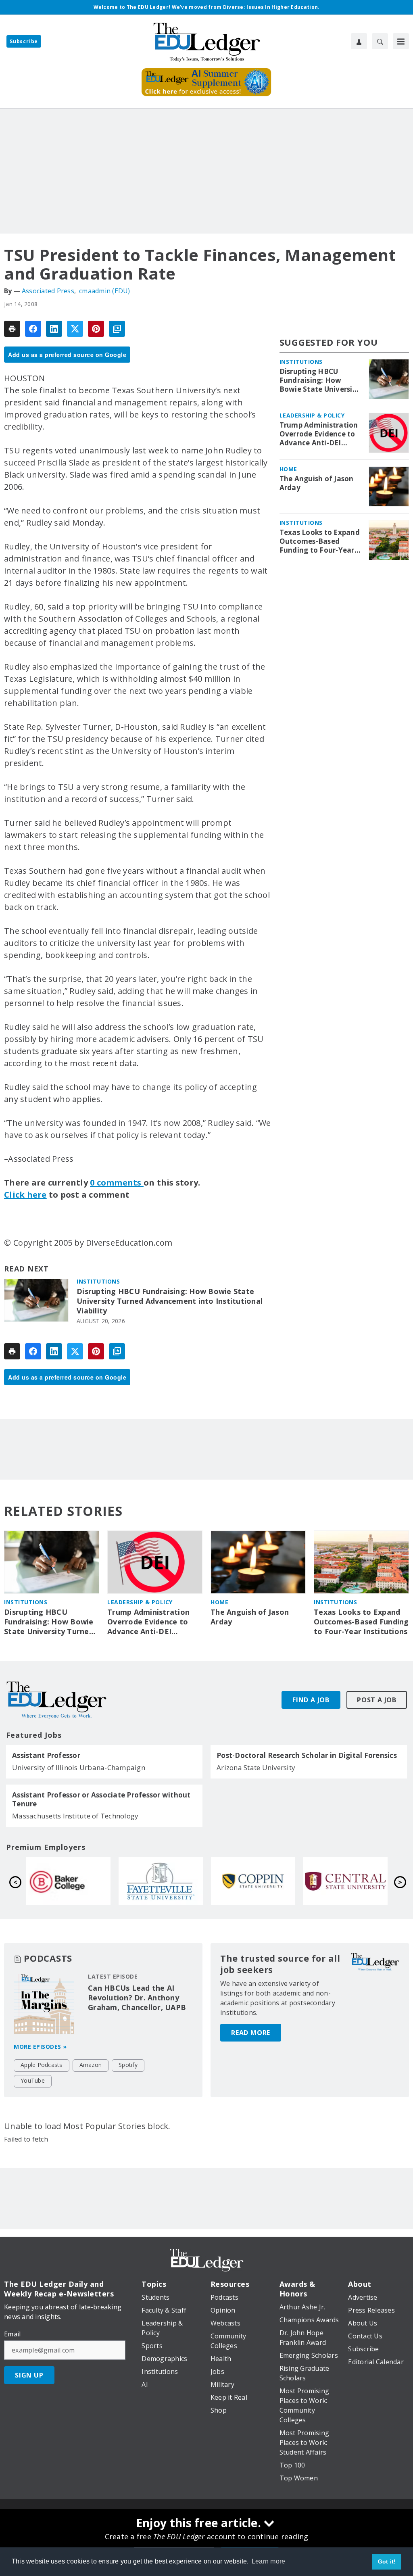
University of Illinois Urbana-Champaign (79, 1767)
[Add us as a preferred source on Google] (117, 329)
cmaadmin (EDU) (105, 291)
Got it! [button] (387, 2561)
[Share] (33, 329)
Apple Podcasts (42, 2065)
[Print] (12, 329)
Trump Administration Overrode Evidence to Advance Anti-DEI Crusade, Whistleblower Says (319, 434)
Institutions (98, 1281)
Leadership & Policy (312, 415)
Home (288, 469)
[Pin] (96, 329)
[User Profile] (359, 41)
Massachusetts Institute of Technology (75, 1816)
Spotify (128, 2065)
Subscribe (24, 41)
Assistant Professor (46, 1756)
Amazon (91, 2065)
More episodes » (40, 2047)
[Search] (380, 41)
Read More (251, 2033)
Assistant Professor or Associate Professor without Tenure (101, 1799)
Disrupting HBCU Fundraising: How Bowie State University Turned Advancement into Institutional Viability (170, 1301)
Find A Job (311, 1700)
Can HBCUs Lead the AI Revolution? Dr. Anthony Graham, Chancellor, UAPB (137, 1998)
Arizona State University (256, 1767)
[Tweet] (75, 329)
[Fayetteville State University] (345, 1881)
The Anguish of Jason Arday (317, 483)
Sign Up (29, 2375)
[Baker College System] (253, 1881)
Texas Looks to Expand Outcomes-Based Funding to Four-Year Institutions (320, 541)
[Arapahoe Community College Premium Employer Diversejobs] (68, 1881)
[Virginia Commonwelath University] (161, 1881)
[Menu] (401, 41)
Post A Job (377, 1700)
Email (12, 2334)
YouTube (33, 2080)
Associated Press (48, 291)
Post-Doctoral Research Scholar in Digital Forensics (307, 1756)
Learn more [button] (269, 2561)
